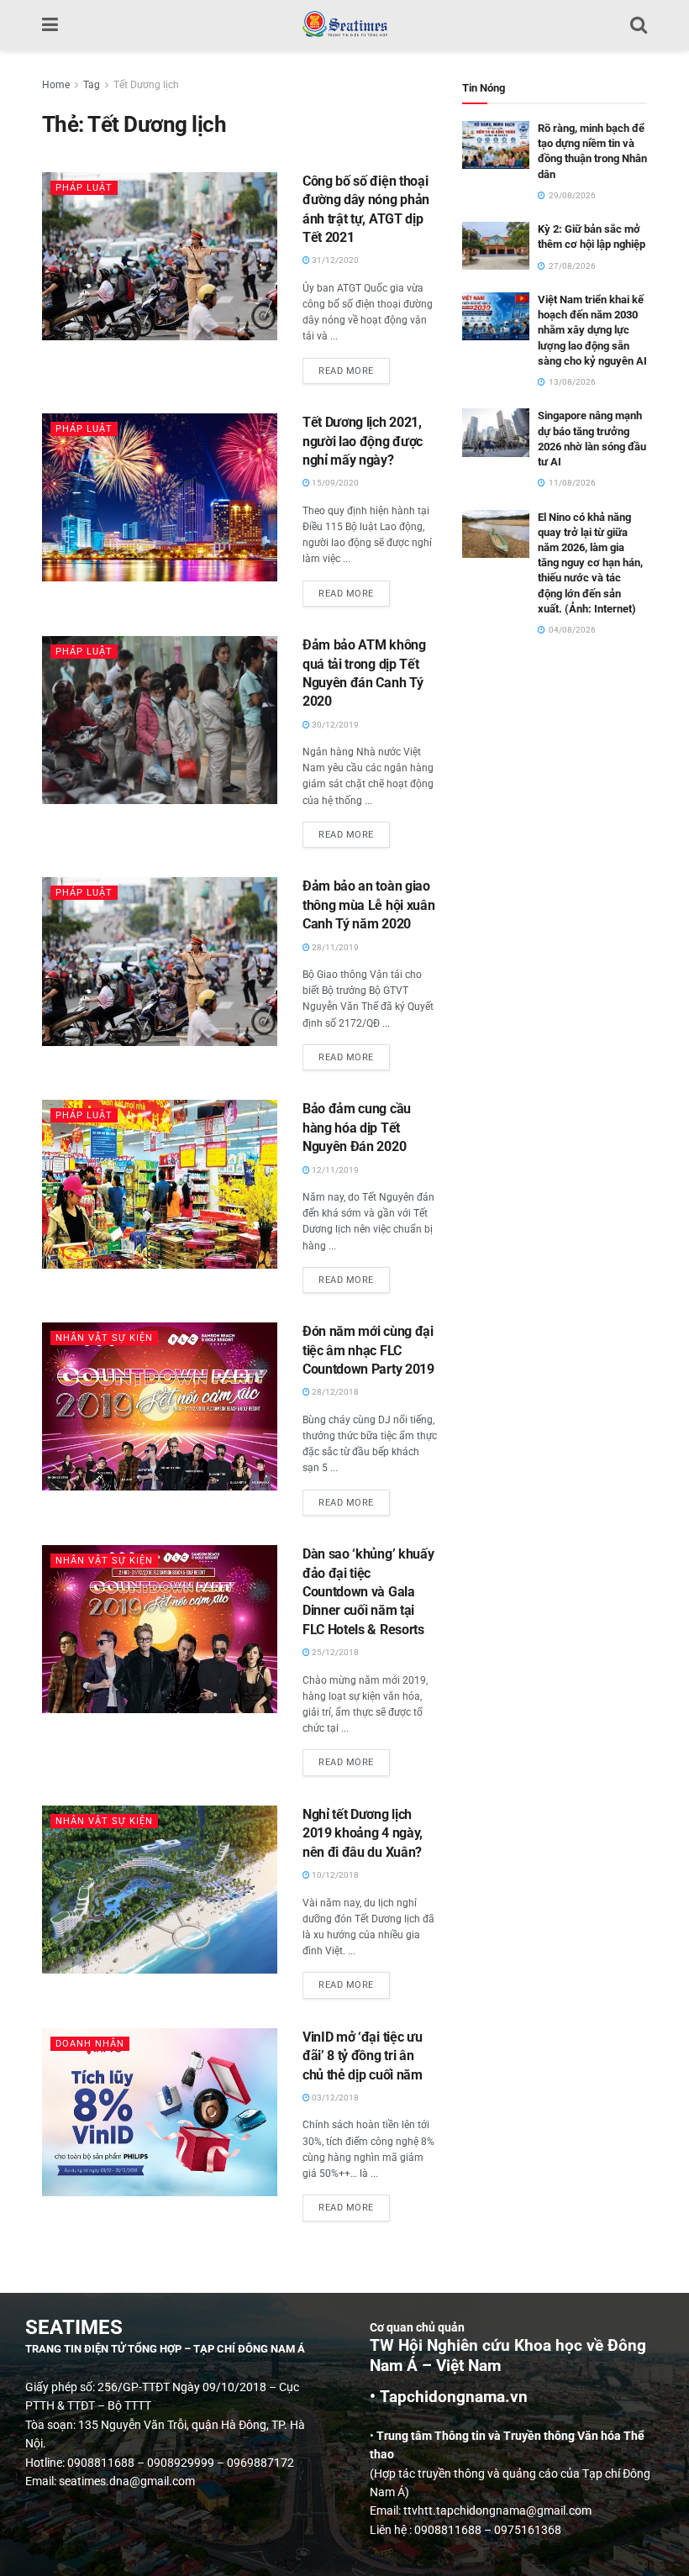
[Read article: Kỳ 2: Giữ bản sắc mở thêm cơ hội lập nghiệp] (496, 246)
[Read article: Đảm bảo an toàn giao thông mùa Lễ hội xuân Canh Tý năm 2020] (160, 961)
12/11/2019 (334, 1170)
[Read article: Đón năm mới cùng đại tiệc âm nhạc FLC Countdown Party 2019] (160, 1406)
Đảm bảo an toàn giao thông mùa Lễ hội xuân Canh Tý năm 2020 (368, 905)
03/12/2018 (334, 2098)
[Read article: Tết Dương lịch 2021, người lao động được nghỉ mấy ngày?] (160, 497)
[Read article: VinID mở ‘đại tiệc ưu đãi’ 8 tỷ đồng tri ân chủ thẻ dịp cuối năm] (160, 2112)
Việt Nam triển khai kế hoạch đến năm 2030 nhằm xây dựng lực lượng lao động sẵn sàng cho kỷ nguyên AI (592, 330)
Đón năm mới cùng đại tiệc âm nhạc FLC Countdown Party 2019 (368, 1350)
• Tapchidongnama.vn (449, 2397)
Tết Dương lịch (146, 85)
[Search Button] (639, 25)
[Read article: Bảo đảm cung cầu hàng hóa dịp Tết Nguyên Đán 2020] (160, 1184)
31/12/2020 (334, 260)
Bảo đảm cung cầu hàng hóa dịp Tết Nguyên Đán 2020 (357, 1128)
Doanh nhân (90, 2044)
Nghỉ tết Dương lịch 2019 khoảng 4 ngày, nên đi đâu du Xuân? (363, 1833)
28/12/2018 (334, 1392)
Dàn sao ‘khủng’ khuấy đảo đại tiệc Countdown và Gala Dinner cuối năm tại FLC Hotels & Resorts (368, 1592)
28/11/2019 (334, 947)
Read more (354, 367)
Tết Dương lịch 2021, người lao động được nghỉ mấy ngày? (363, 441)
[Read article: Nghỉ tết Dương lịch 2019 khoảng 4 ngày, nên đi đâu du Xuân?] (160, 1890)
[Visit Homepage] (344, 25)
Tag (92, 85)
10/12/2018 (334, 1875)
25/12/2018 (334, 1652)
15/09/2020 (334, 483)
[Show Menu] (50, 25)
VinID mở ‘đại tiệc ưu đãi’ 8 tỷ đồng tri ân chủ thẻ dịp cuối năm (363, 2056)
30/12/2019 (334, 725)
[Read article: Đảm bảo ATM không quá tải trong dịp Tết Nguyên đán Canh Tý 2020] (160, 720)
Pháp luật (84, 188)
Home (56, 85)
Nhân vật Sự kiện (104, 1338)
